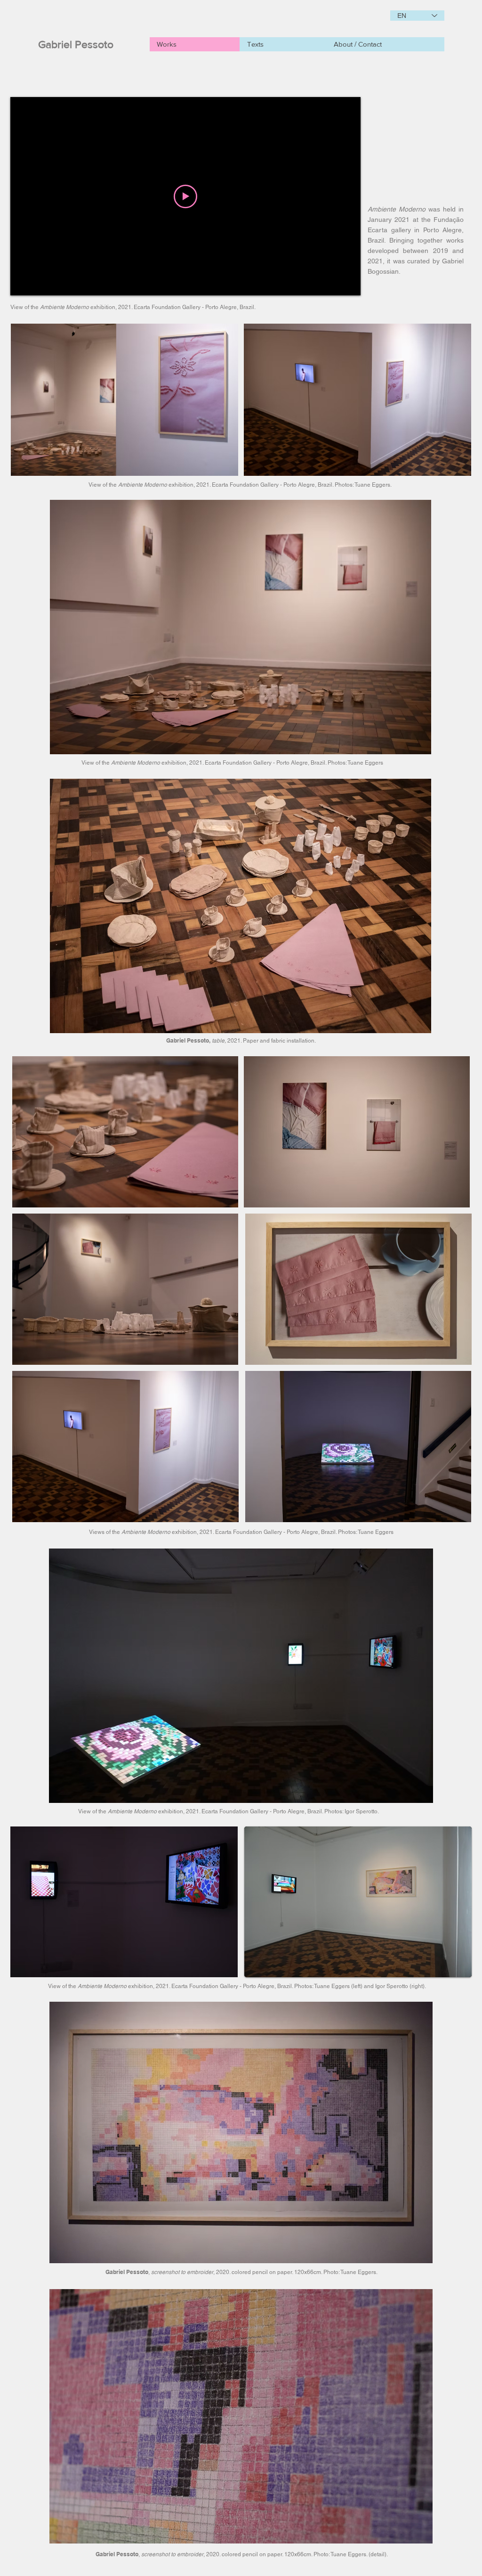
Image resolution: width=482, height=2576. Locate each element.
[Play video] (185, 196)
